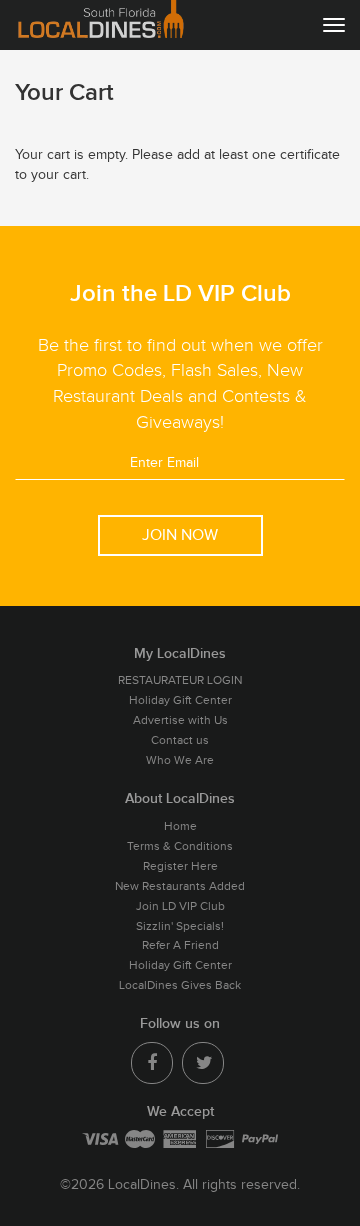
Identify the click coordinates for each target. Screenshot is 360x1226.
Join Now (180, 535)
